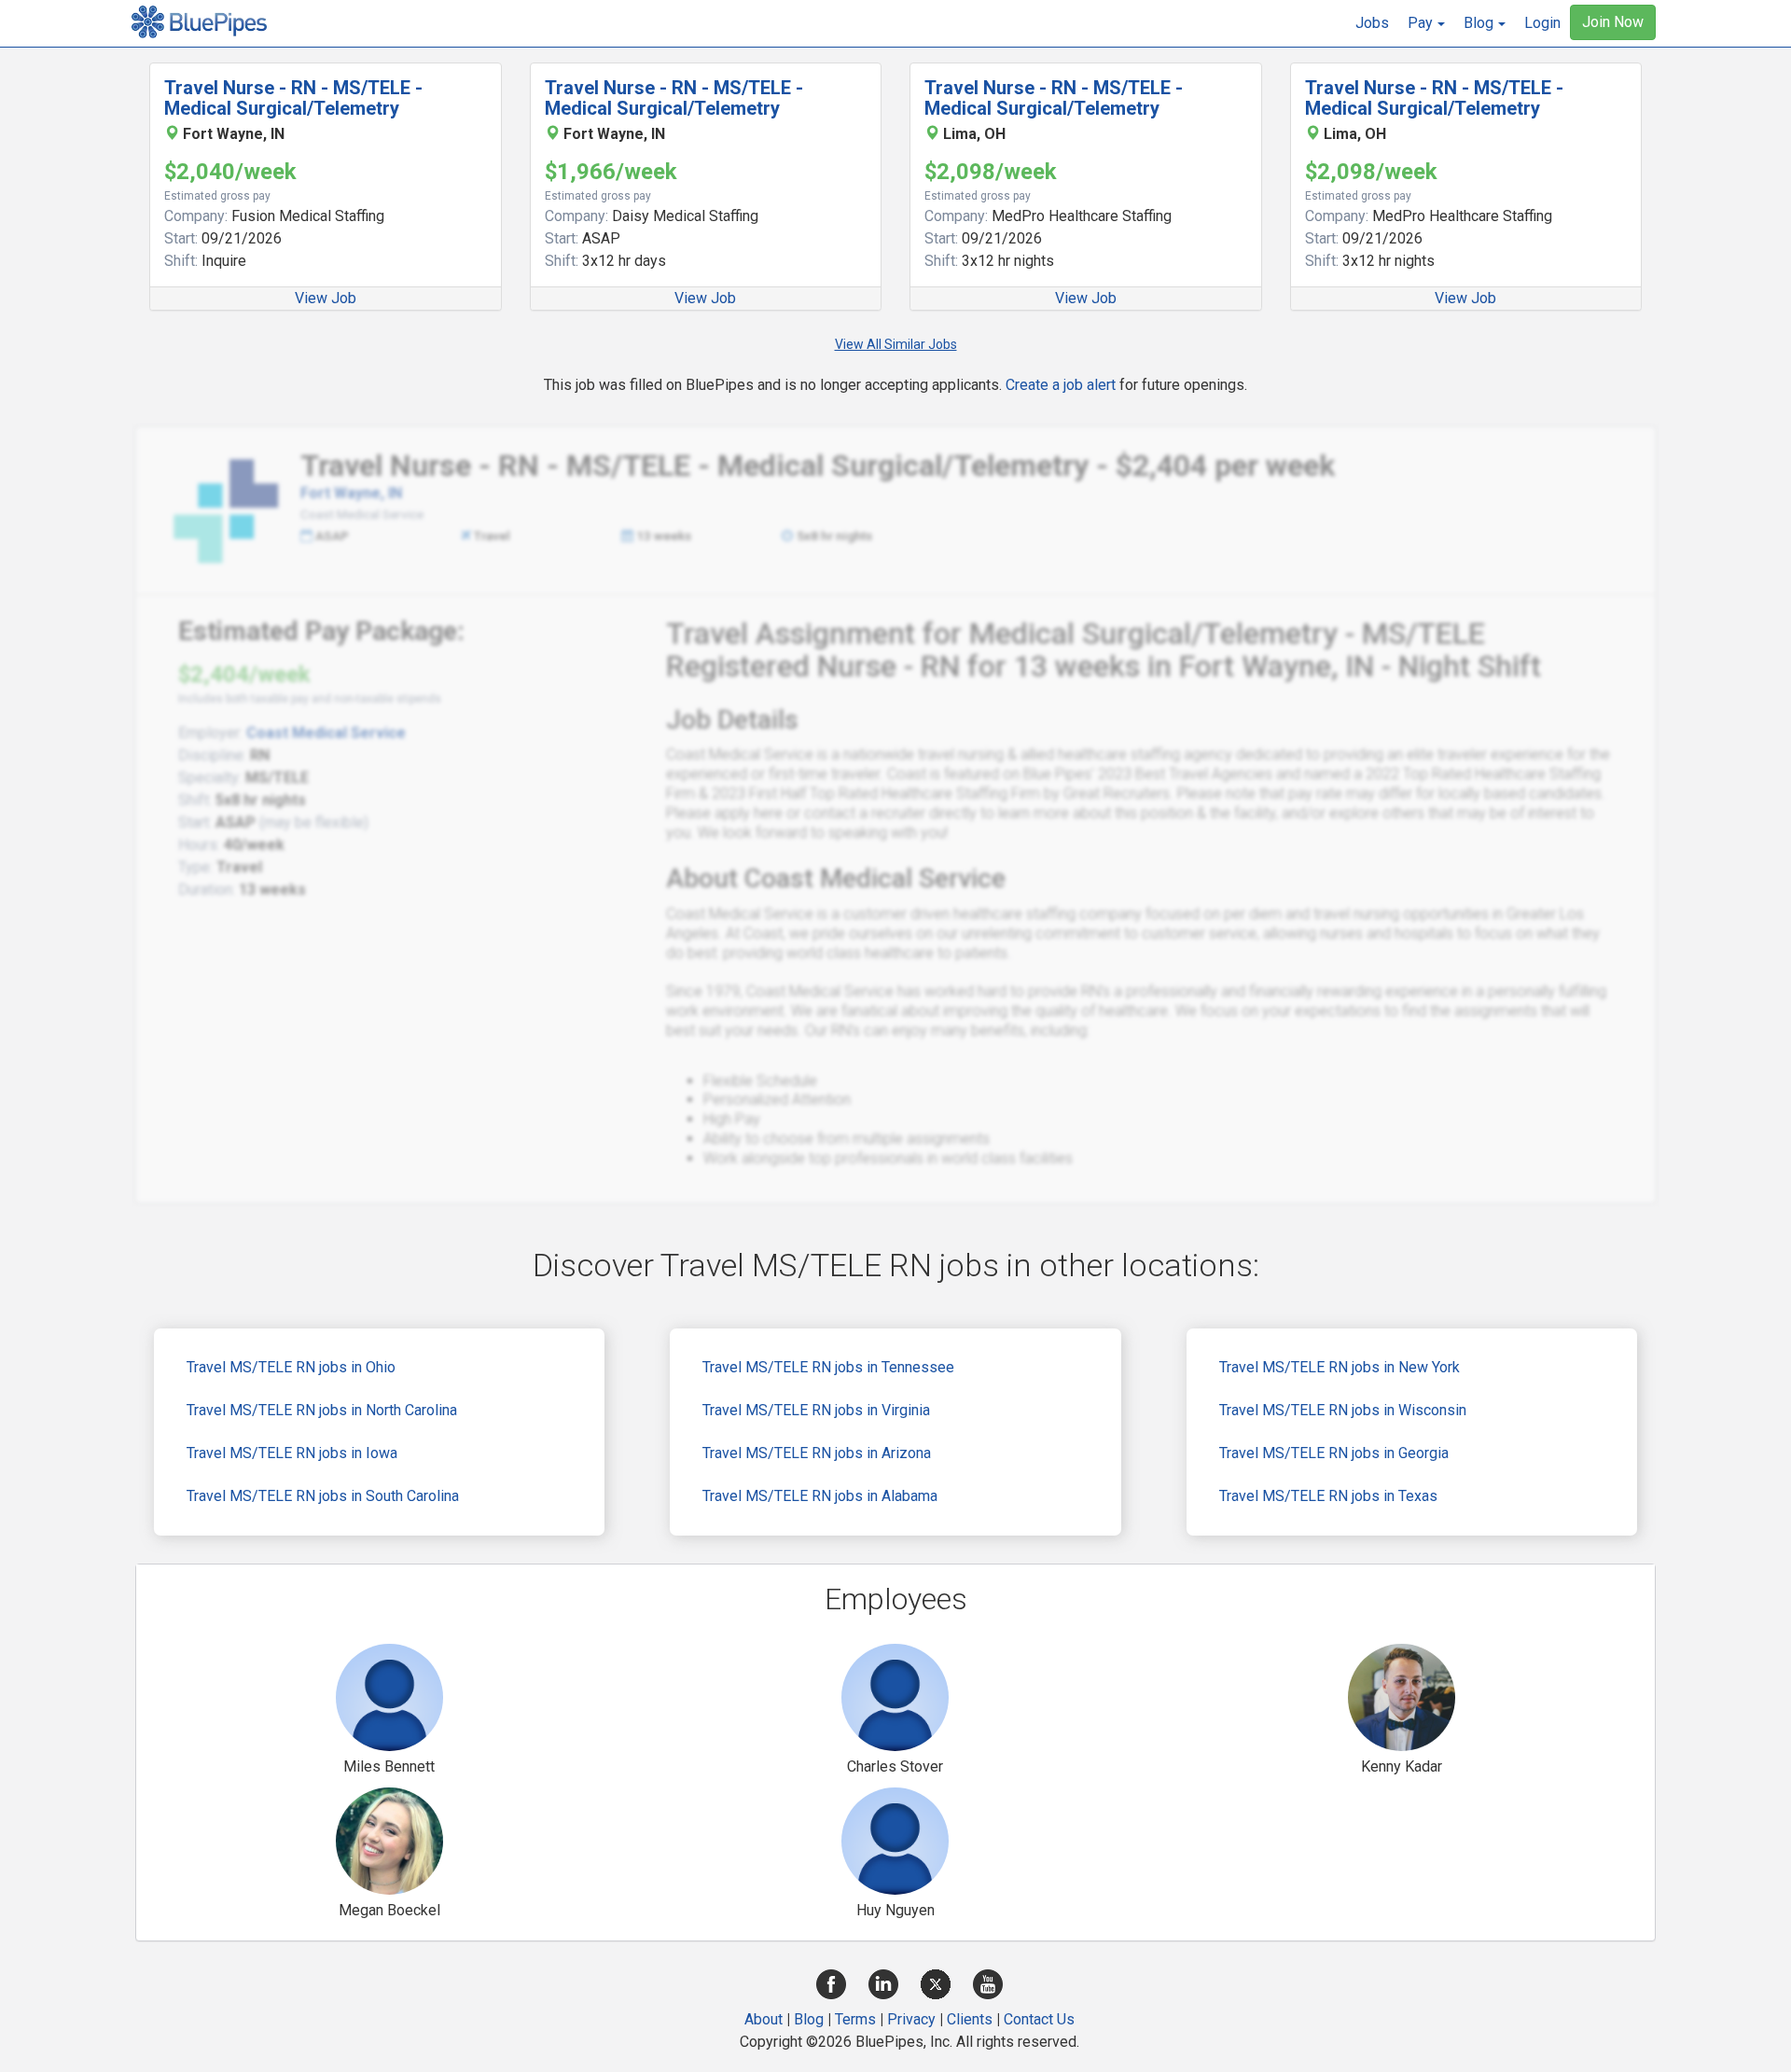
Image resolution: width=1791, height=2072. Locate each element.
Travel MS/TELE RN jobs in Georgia (1334, 1453)
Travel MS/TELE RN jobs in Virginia (816, 1410)
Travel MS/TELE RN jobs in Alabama (820, 1496)
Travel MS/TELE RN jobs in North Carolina (322, 1410)
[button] (1426, 23)
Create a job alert (1061, 385)
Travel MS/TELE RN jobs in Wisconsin (1343, 1410)
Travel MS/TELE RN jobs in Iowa (292, 1453)
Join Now (1613, 22)
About (764, 2019)
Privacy (911, 2019)
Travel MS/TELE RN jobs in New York (1340, 1367)
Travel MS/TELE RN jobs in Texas (1328, 1496)
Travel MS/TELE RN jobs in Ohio (291, 1367)
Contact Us (1039, 2019)
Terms (855, 2019)
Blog (809, 2019)
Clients (970, 2019)
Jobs (1372, 23)
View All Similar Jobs (896, 344)
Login (1542, 23)
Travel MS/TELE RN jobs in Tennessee (828, 1367)
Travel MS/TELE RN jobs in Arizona (817, 1453)
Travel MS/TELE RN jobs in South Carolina (323, 1496)
